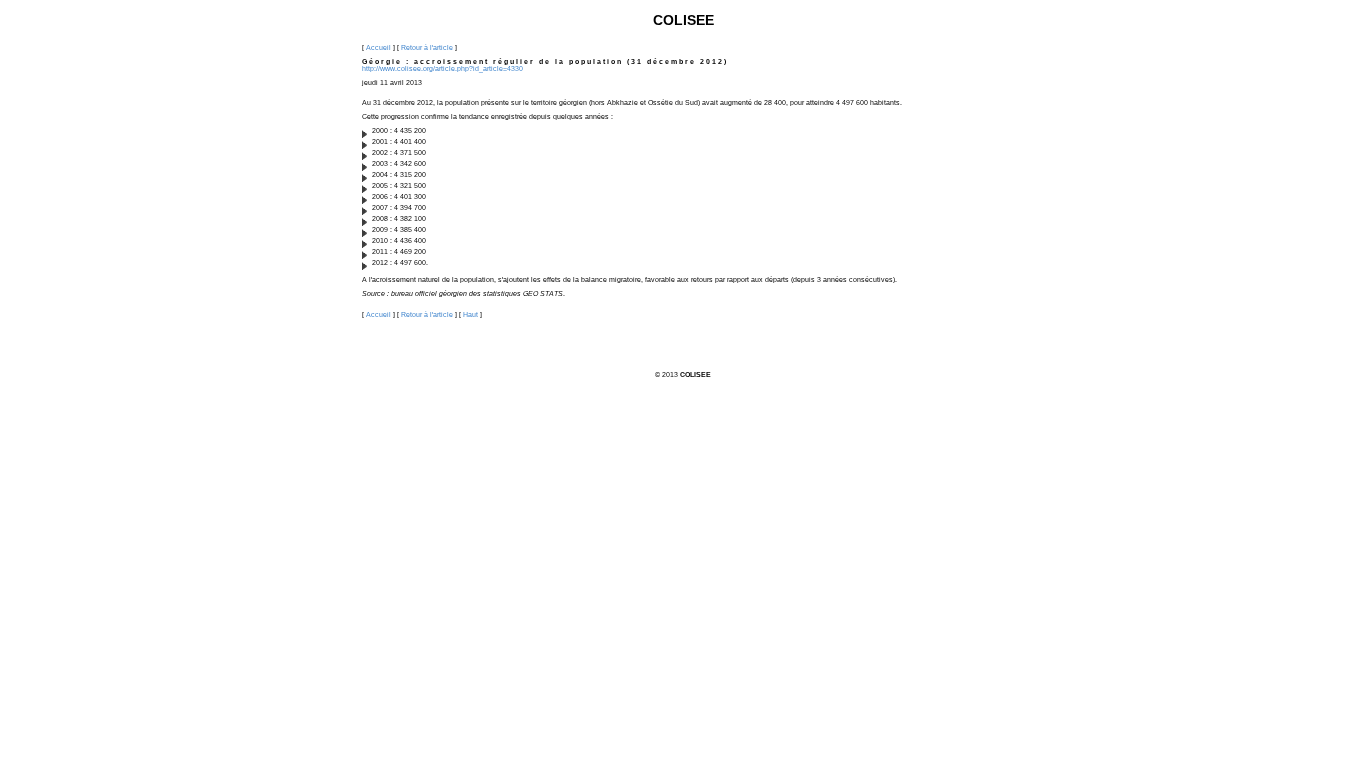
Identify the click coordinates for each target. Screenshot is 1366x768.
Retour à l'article (427, 47)
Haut (470, 314)
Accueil (378, 47)
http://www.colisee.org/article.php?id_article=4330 (442, 68)
